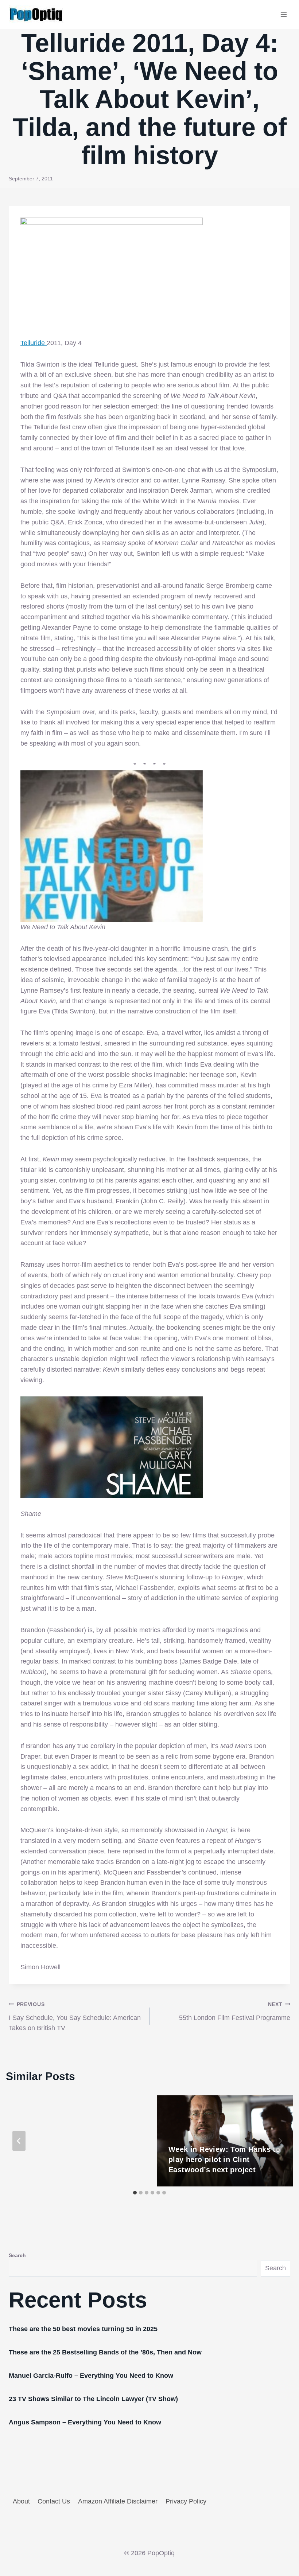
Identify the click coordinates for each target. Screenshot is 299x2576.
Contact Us (54, 2501)
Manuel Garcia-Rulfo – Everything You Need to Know (91, 2376)
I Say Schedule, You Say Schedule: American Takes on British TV (75, 2017)
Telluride (34, 343)
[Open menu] (284, 14)
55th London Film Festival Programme (235, 2011)
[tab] (135, 2193)
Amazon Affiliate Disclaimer (118, 2501)
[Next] (280, 2141)
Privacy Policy (186, 2501)
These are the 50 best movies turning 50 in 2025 (83, 2329)
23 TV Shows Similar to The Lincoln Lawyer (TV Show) (93, 2399)
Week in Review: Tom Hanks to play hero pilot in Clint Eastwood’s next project (224, 2159)
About (21, 2501)
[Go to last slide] (19, 2141)
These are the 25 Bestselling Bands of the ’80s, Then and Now (105, 2352)
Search (17, 2255)
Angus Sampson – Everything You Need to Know (85, 2422)
